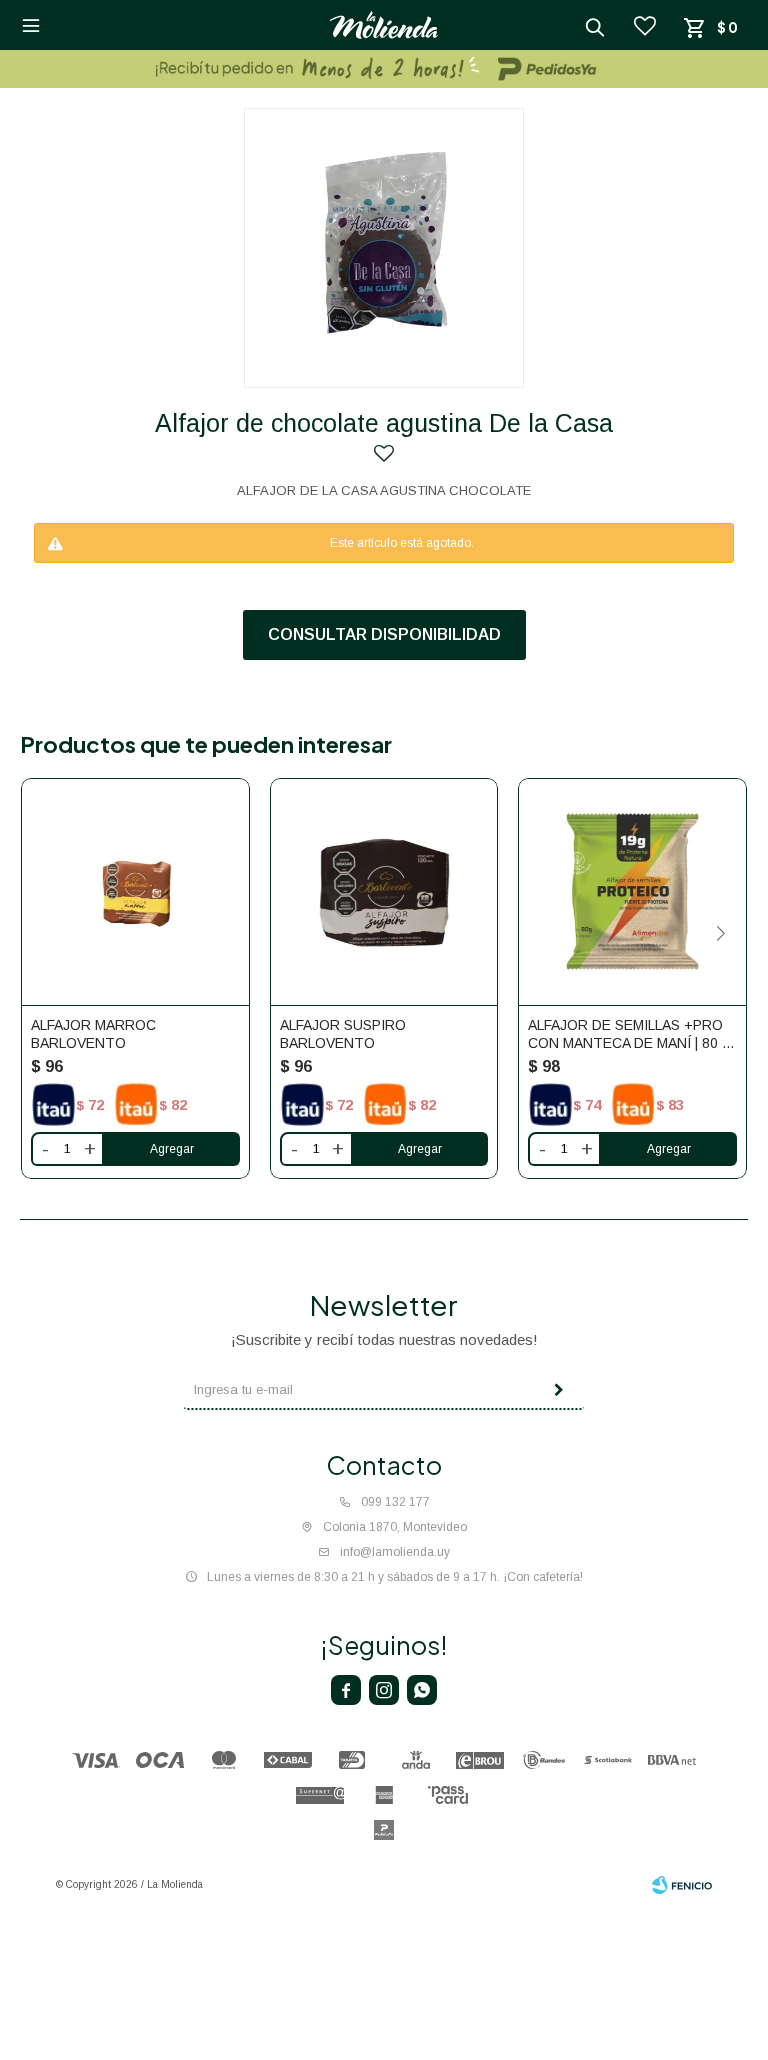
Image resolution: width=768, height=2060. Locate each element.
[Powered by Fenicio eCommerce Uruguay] (682, 1885)
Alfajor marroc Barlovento (93, 1034)
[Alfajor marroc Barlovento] (135, 892)
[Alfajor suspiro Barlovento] (384, 892)
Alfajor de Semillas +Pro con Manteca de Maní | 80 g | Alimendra (630, 1034)
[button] (720, 933)
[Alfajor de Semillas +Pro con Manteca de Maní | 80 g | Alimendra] (632, 892)
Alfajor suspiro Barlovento (343, 1034)
